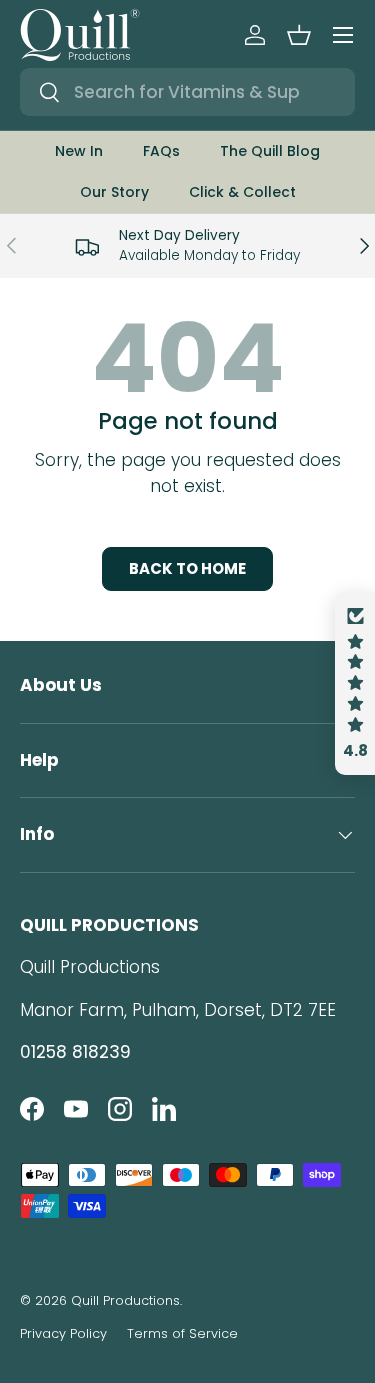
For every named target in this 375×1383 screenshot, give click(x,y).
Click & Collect (242, 192)
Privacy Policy (63, 1333)
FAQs (161, 151)
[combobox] (187, 92)
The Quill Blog (270, 151)
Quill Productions (125, 1300)
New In (79, 151)
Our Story (114, 192)
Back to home (187, 568)
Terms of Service (182, 1333)
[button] (299, 35)
